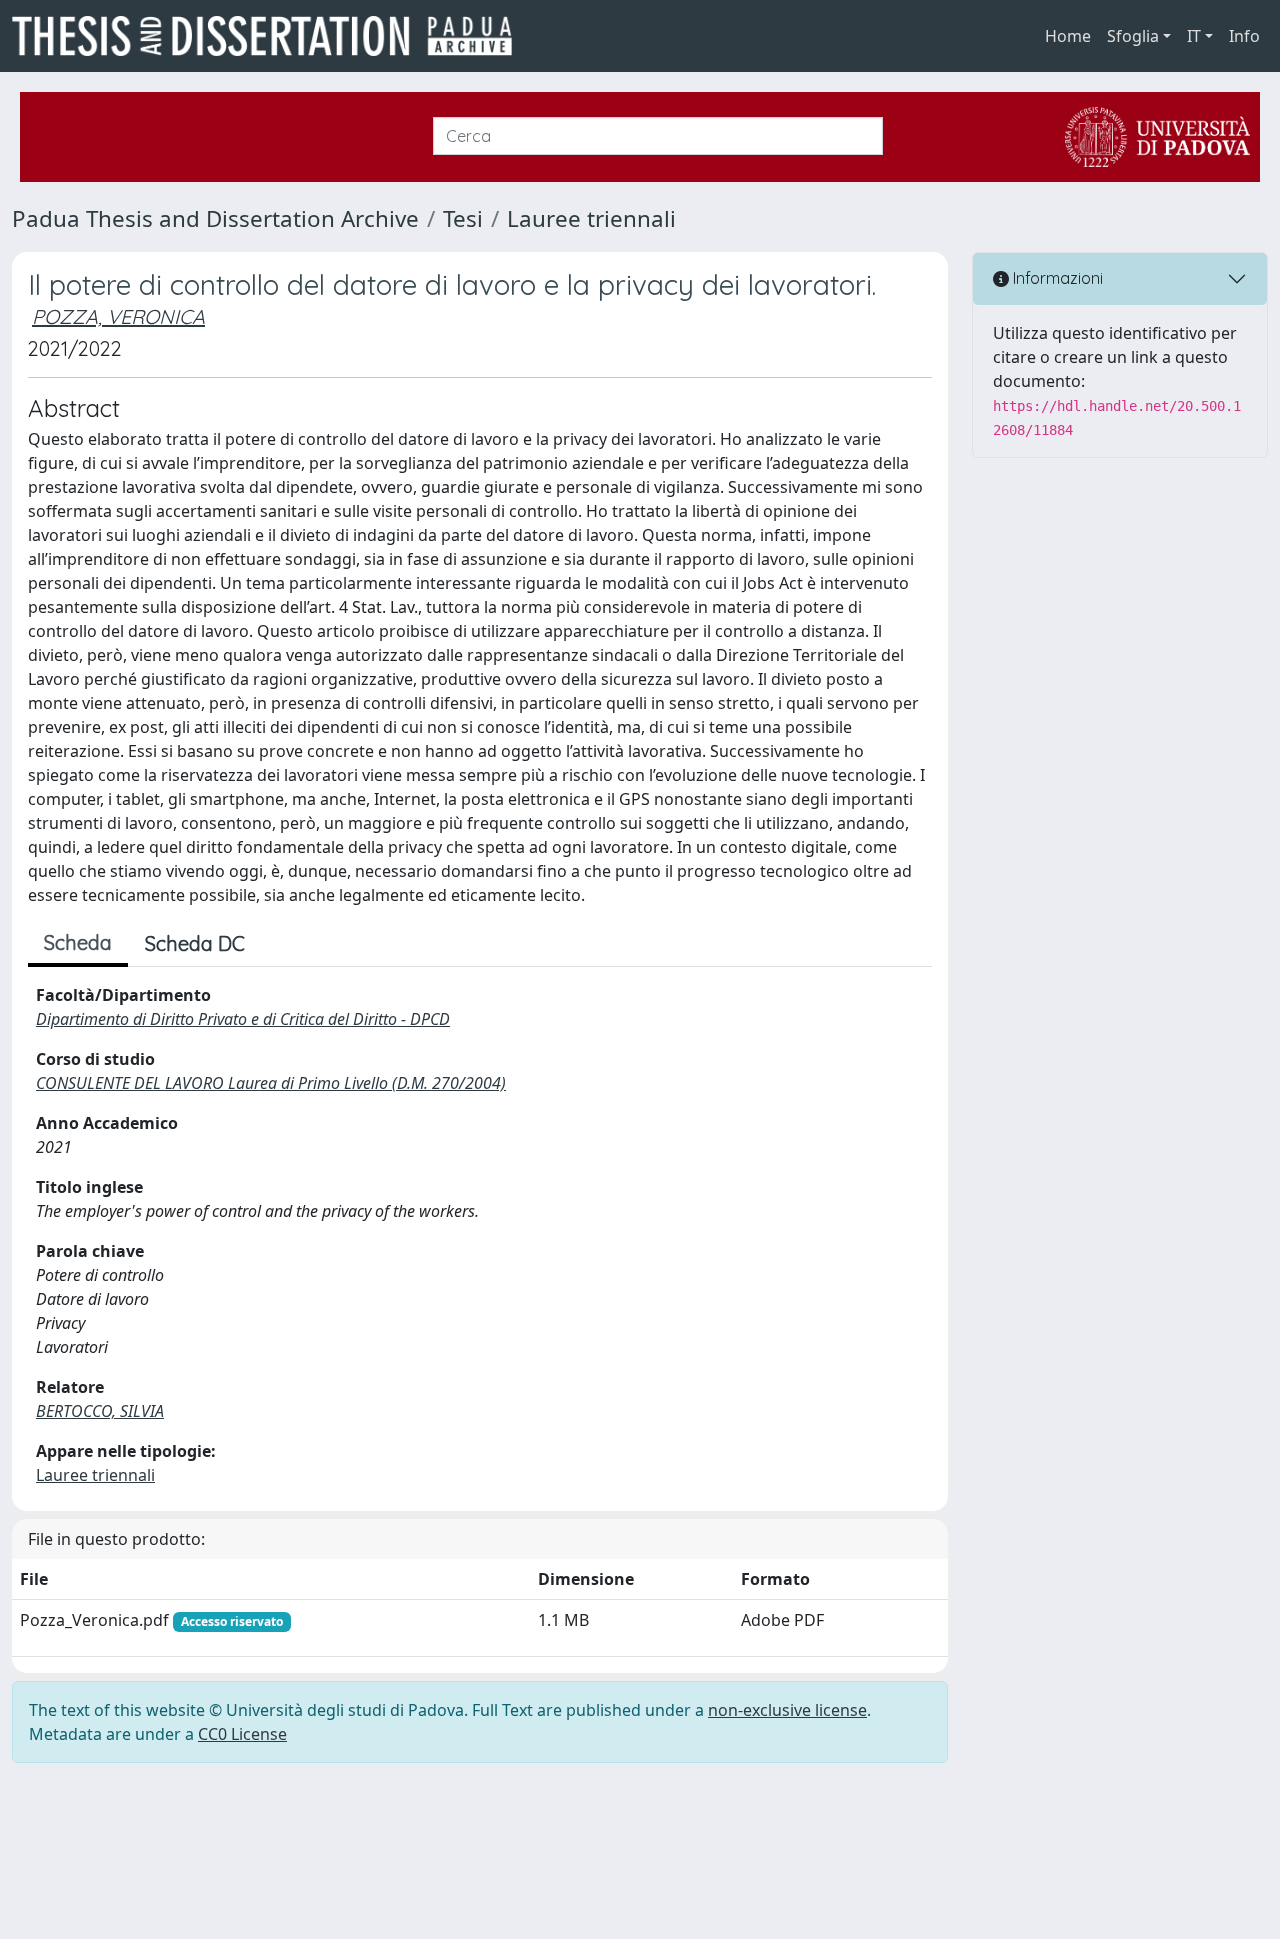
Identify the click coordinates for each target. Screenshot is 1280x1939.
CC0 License (242, 1734)
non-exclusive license (787, 1710)
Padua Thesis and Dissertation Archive (215, 218)
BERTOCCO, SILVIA (100, 1411)
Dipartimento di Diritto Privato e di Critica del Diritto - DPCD (243, 1019)
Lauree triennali (591, 218)
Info (1244, 36)
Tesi (463, 218)
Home (1068, 36)
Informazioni (1056, 278)
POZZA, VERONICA (118, 316)
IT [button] (1194, 36)
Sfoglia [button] (1133, 36)
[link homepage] (270, 36)
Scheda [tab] (78, 942)
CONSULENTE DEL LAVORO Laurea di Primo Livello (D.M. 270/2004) (271, 1083)
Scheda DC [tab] (195, 943)
